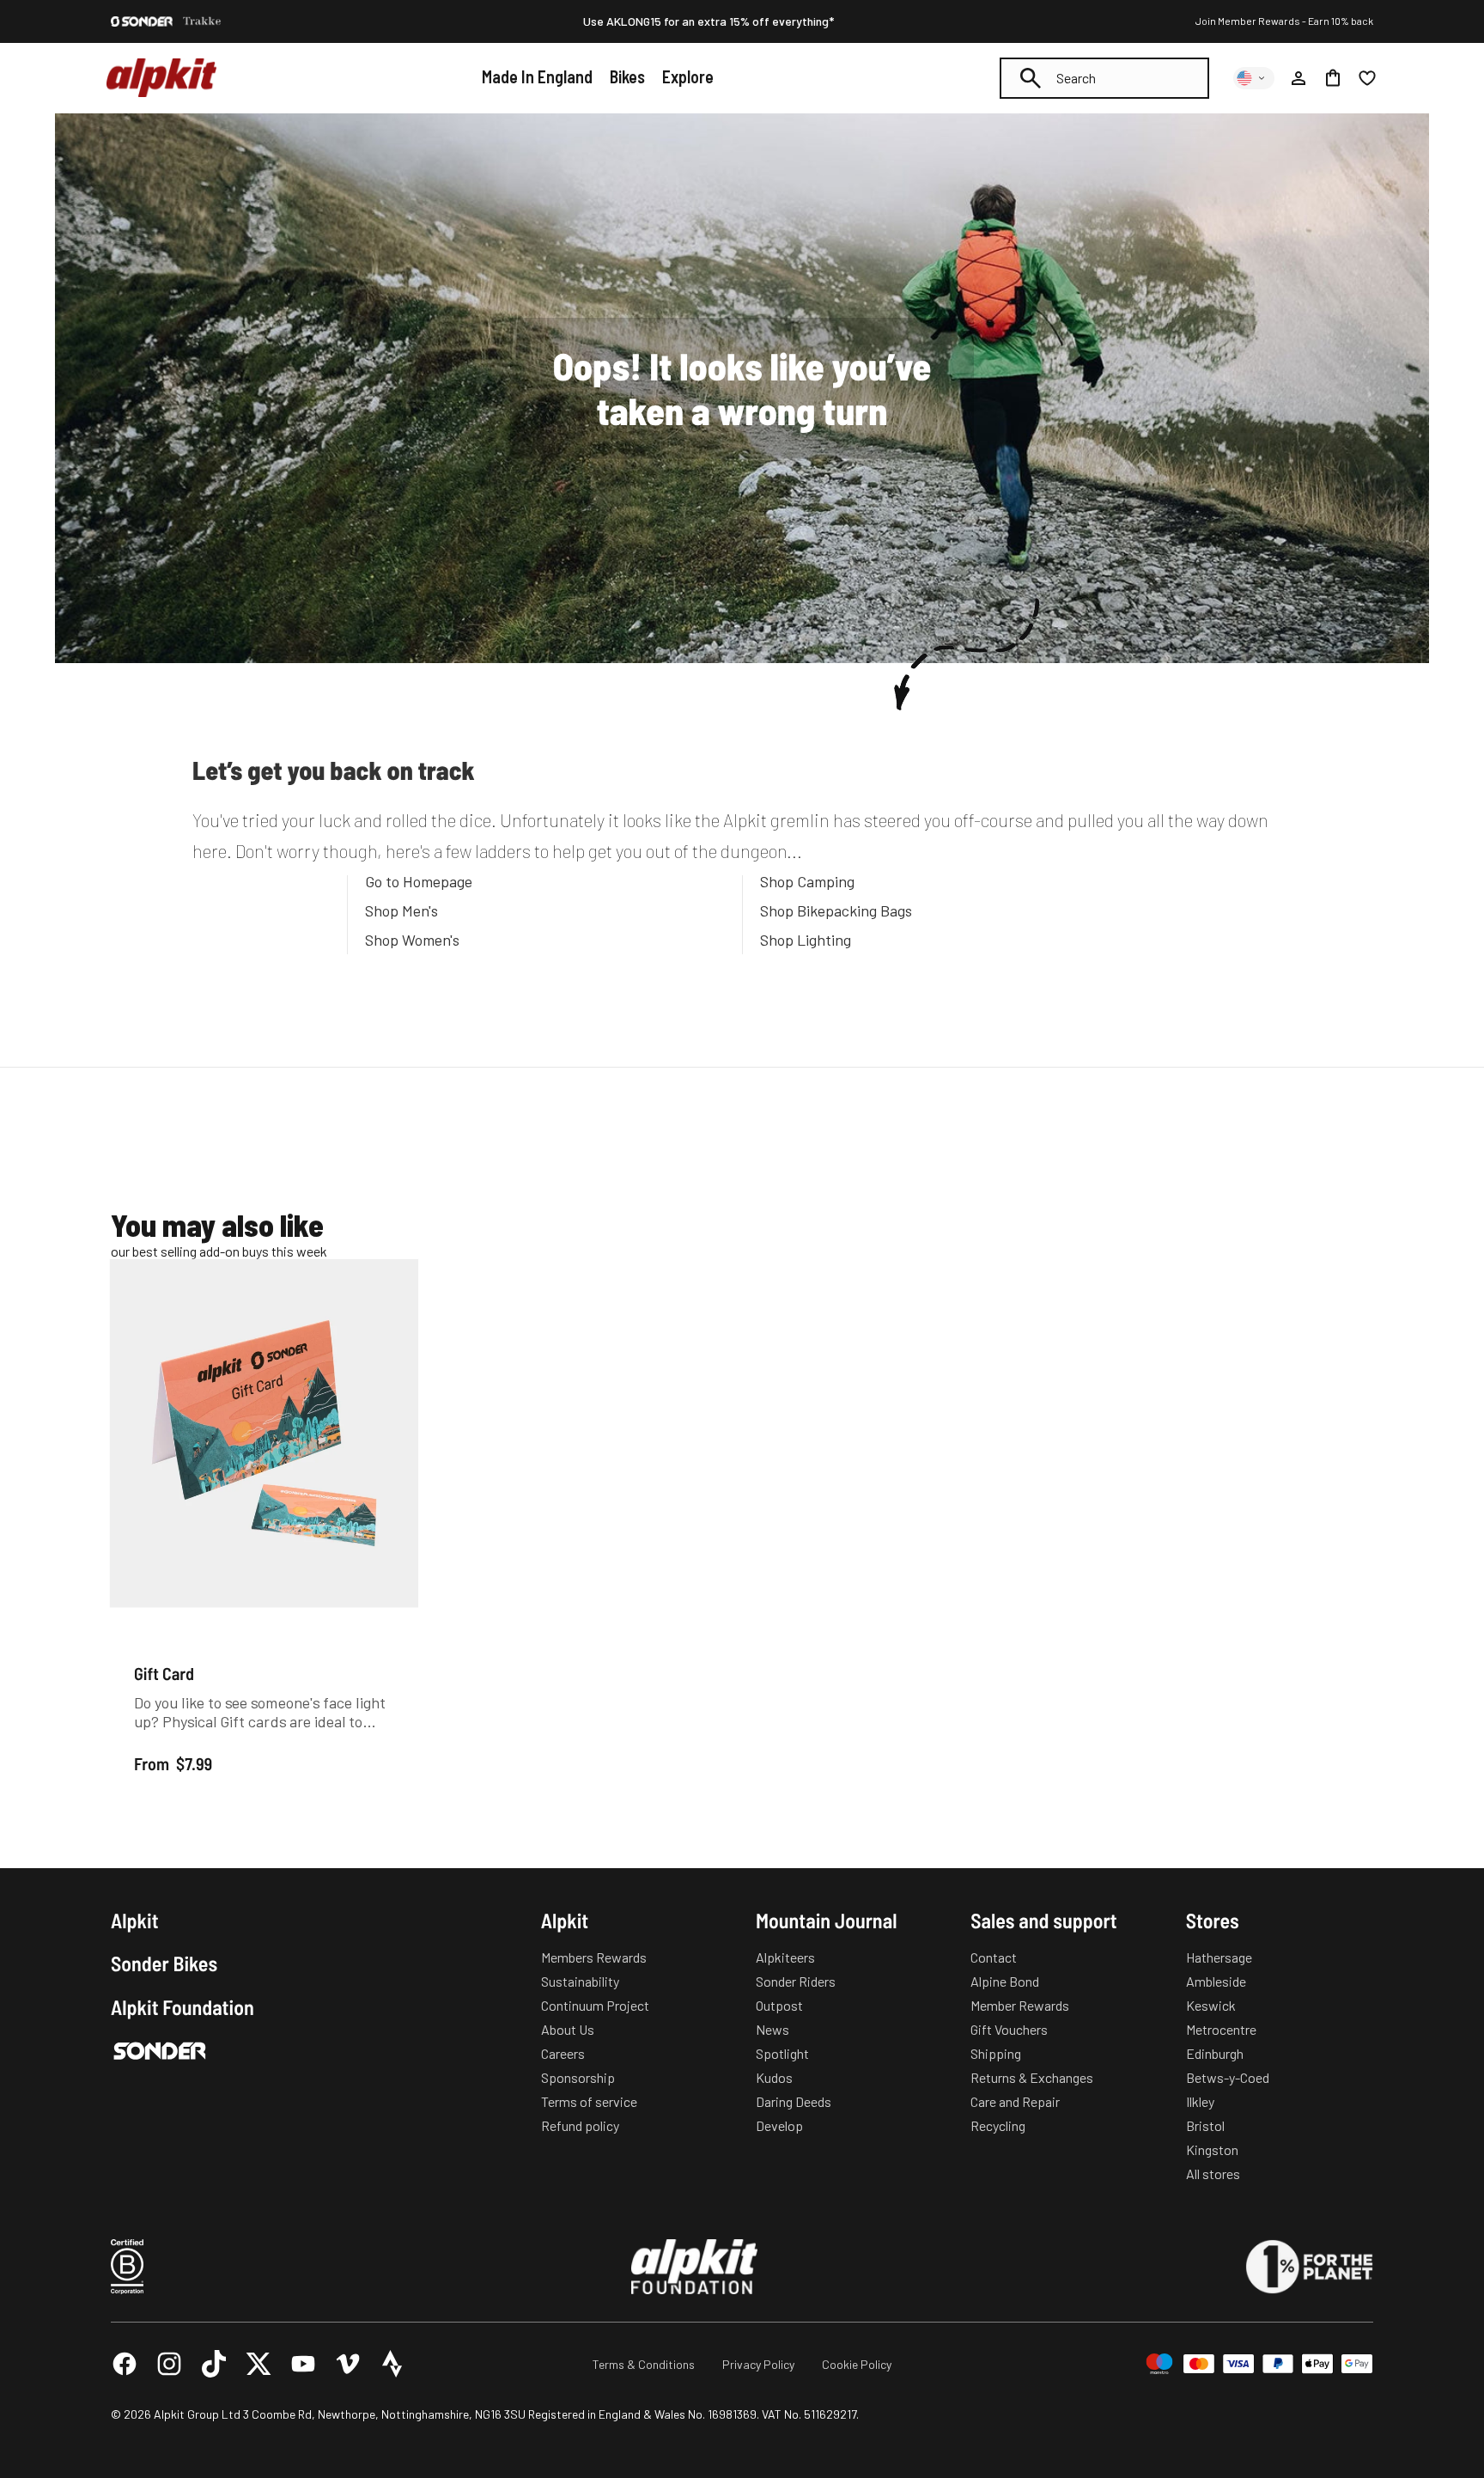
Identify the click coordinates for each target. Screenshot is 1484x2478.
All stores (1213, 2174)
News (772, 2029)
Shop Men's (401, 910)
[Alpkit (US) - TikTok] (214, 2364)
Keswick (1211, 2005)
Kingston (1212, 2149)
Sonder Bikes (164, 1964)
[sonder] (142, 21)
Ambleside (1216, 1981)
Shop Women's (412, 940)
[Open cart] (1333, 78)
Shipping (996, 2053)
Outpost (779, 2005)
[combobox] (1104, 78)
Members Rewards (594, 1957)
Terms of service (589, 2101)
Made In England (537, 76)
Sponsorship (578, 2077)
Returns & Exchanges (1032, 2077)
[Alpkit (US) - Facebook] (125, 2364)
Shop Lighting (806, 940)
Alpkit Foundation (182, 2007)
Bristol (1205, 2125)
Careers (563, 2053)
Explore (688, 76)
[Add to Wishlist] (395, 1276)
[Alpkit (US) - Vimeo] (348, 2364)
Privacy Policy (758, 2364)
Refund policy (580, 2125)
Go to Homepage (419, 881)
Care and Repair (1015, 2101)
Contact (994, 1957)
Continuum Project (595, 2005)
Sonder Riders (796, 1981)
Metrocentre (1221, 2029)
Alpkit (135, 1921)
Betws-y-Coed (1228, 2077)
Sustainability (580, 1981)
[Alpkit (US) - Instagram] (169, 2364)
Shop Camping (807, 881)
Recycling (998, 2125)
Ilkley (1200, 2101)
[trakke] (202, 21)
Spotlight (782, 2053)
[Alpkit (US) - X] (258, 2364)
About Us (568, 2029)
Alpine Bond (1005, 1981)
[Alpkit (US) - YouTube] (303, 2364)
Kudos (774, 2077)
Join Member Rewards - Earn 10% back (1284, 21)
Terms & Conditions (644, 2364)
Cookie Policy (857, 2364)
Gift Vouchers (1009, 2029)
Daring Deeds (794, 2101)
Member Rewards (1020, 2005)
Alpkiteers (785, 1957)
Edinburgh (1215, 2053)
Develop (779, 2125)
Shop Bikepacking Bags (836, 910)
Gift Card (164, 1672)
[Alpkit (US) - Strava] (392, 2364)
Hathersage (1219, 1957)
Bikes (627, 76)
